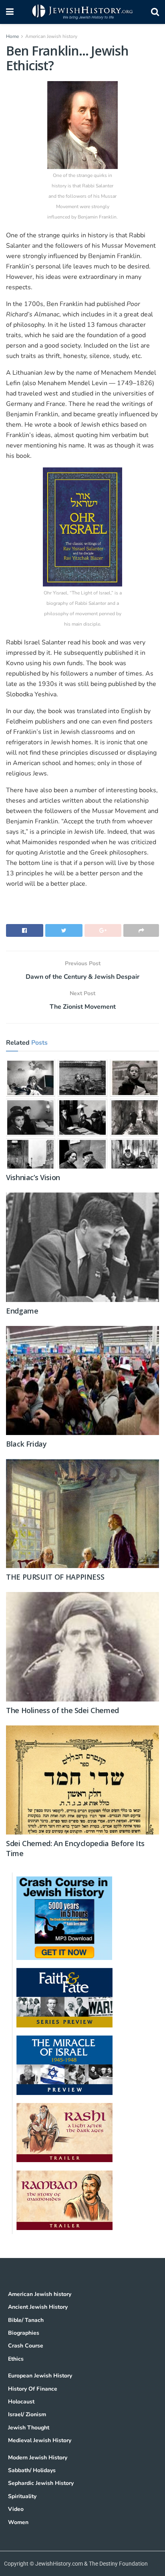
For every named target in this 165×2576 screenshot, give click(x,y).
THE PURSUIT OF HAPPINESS (55, 1577)
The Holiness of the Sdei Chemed (62, 1710)
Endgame (22, 1311)
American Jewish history (51, 36)
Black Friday (26, 1444)
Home (12, 36)
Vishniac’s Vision (33, 1177)
